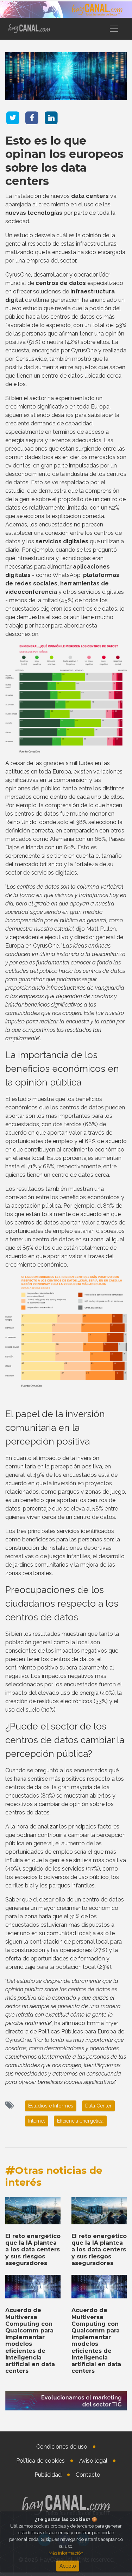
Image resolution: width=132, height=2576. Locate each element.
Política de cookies (40, 2461)
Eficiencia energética (80, 2121)
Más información (66, 2553)
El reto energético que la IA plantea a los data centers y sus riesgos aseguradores (33, 2250)
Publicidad (48, 2475)
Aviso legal (93, 2461)
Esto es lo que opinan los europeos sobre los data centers (64, 161)
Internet (37, 2121)
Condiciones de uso (62, 2447)
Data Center (98, 2106)
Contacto (88, 2475)
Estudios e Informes (51, 2106)
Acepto (68, 2566)
